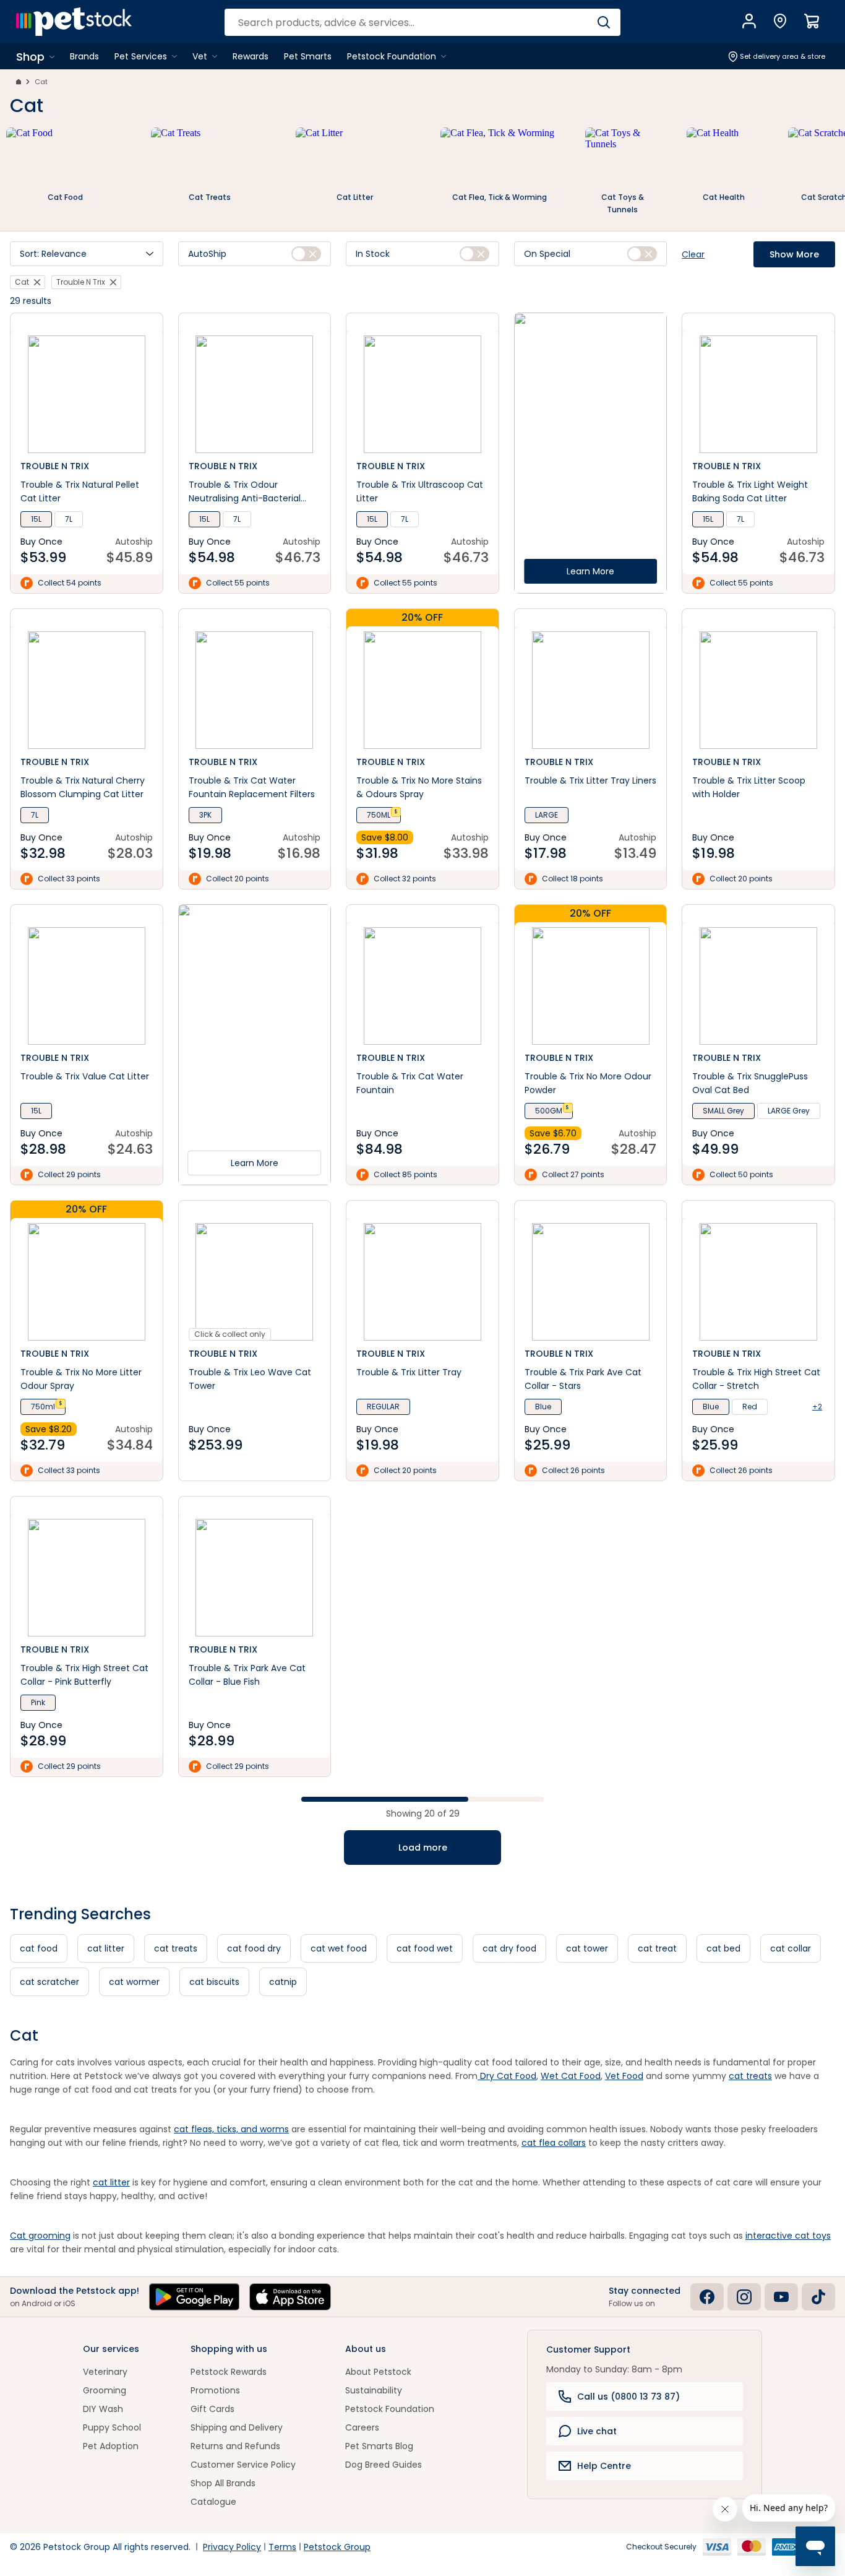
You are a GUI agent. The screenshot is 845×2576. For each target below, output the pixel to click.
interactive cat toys (788, 2236)
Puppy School (112, 2427)
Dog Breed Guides (384, 2465)
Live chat (597, 2431)
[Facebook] (707, 2297)
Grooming (105, 2390)
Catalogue (213, 2502)
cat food (39, 1948)
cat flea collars (554, 2143)
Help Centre (604, 2466)
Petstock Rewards (229, 2372)
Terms (282, 2547)
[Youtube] (781, 2297)
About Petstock (378, 2372)
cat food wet (425, 1948)
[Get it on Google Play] (194, 2297)
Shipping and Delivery (237, 2427)
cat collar (791, 1948)
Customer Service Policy (243, 2465)
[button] (87, 254)
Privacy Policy (232, 2547)
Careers (362, 2427)
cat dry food (509, 1948)
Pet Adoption (111, 2446)
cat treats (176, 1948)
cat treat (657, 1948)
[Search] (603, 22)
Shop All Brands (223, 2483)
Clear (693, 254)
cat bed (723, 1948)
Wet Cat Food (571, 2076)
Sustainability (374, 2390)
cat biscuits (214, 1982)
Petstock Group (337, 2547)
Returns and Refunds (235, 2446)
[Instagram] (744, 2297)
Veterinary (105, 2372)
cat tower (587, 1948)
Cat (41, 82)
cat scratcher (49, 1982)
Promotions (215, 2390)
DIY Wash (103, 2409)
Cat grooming (40, 2236)
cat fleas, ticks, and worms (231, 2129)
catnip (283, 1982)
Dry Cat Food (507, 2076)
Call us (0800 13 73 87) (628, 2397)
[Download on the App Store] (290, 2297)
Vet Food (624, 2076)
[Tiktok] (818, 2297)
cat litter (106, 1948)
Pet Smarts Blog (379, 2446)
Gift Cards (212, 2409)
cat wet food (339, 1948)
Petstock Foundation (390, 2409)
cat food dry (254, 1948)
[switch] (306, 254)
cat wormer (134, 1982)
